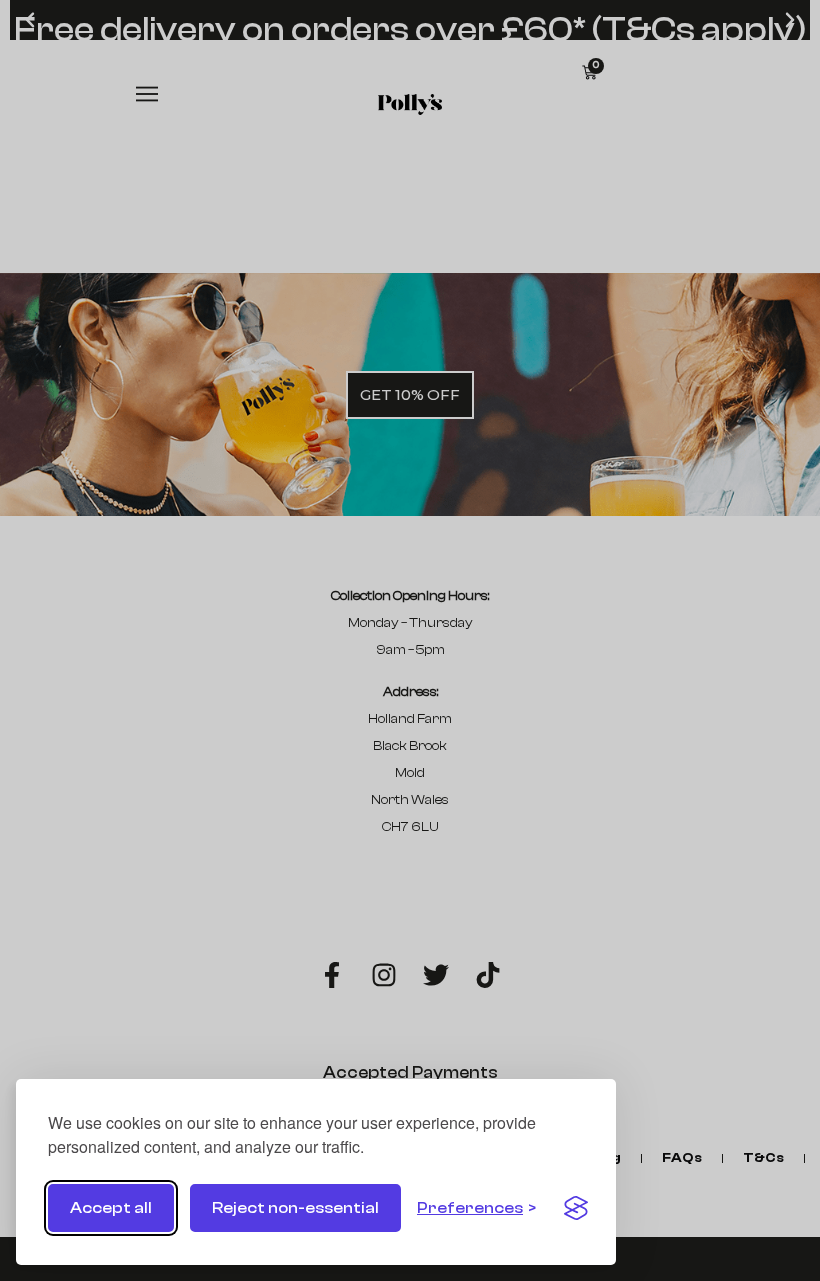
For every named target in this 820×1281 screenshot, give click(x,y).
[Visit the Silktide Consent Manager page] (576, 1208)
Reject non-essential (295, 1208)
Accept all (111, 1208)
